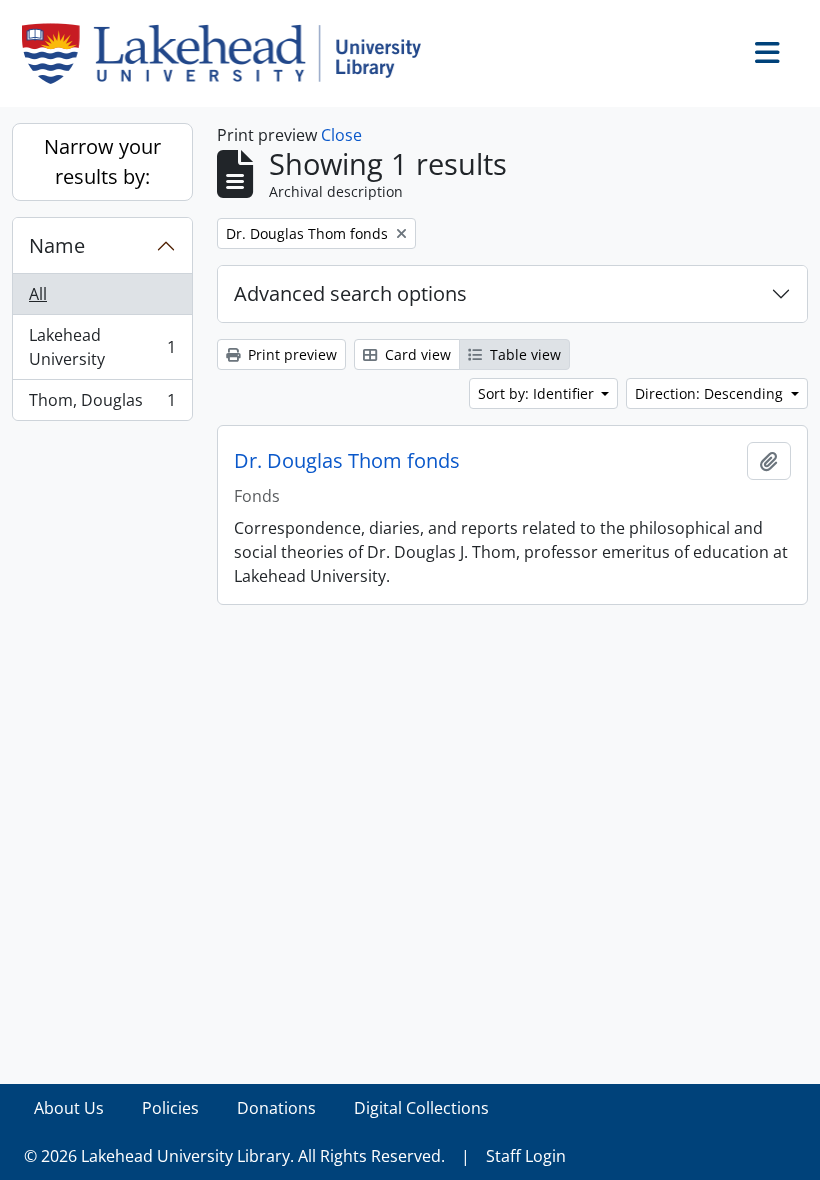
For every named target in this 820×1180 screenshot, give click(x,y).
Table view (523, 354)
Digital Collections (421, 1108)
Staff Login (526, 1156)
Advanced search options (350, 293)
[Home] (229, 53)
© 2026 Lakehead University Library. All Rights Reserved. (234, 1156)
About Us (69, 1108)
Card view (416, 354)
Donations (276, 1108)
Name (57, 245)
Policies (170, 1108)
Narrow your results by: (102, 161)
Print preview (290, 354)
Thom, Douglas (102, 404)
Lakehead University (102, 347)
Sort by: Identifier (538, 393)
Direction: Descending (711, 393)
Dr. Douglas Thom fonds (347, 461)
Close (341, 135)
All (38, 294)
